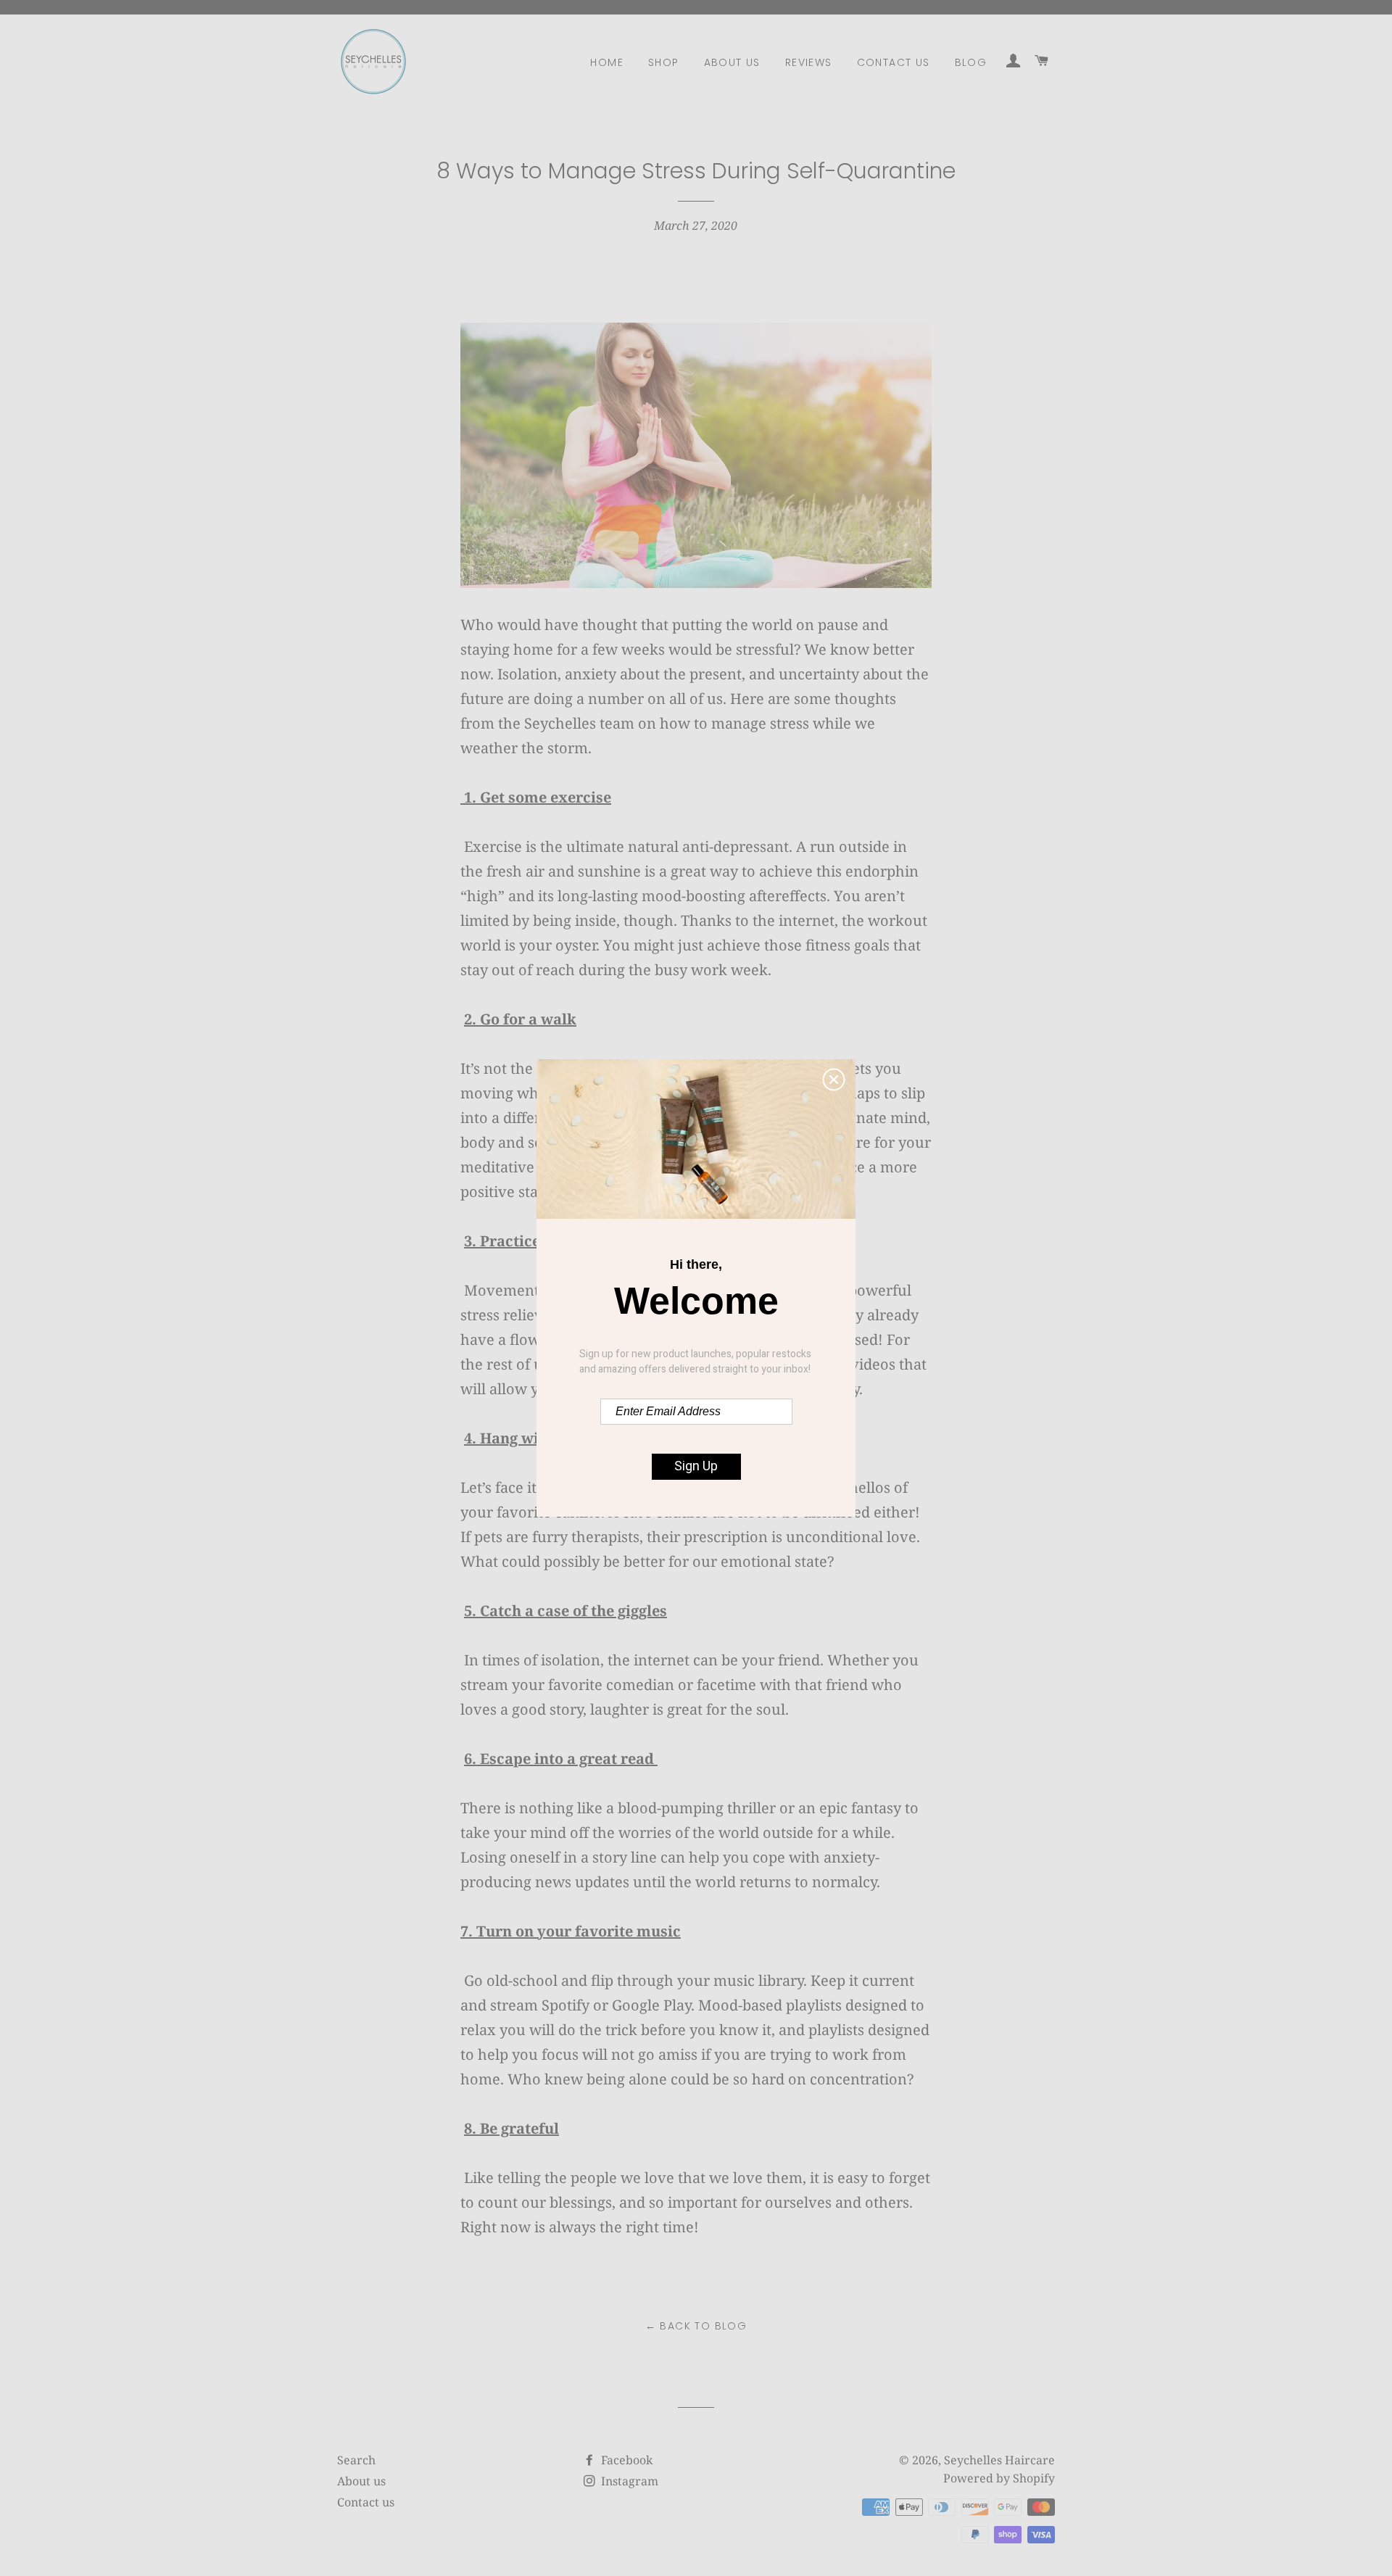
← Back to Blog (696, 2326)
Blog (971, 62)
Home (607, 62)
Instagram (628, 2481)
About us (732, 62)
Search (356, 2460)
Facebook (625, 2460)
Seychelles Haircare (999, 2460)
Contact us (894, 62)
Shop (664, 62)
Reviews (809, 62)
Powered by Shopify (999, 2478)
